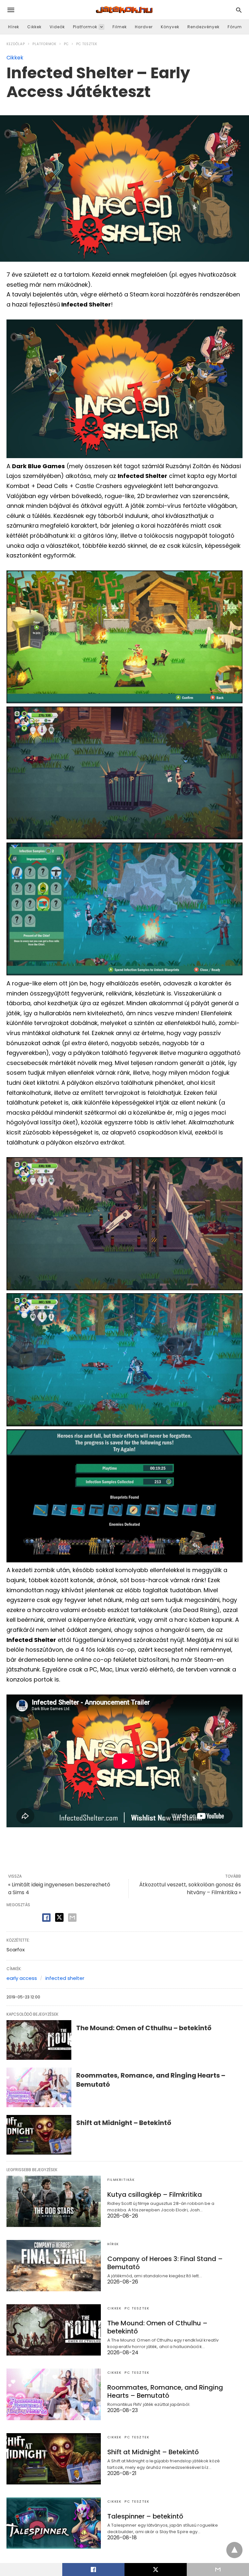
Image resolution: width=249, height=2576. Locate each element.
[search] (239, 10)
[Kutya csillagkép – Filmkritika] (54, 2201)
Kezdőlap (16, 44)
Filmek (120, 27)
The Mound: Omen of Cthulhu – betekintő (144, 2028)
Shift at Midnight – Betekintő (124, 2123)
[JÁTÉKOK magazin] (124, 10)
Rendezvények (203, 27)
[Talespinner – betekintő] (54, 2523)
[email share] (72, 1918)
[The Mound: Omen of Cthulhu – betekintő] (39, 2040)
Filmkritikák (121, 2180)
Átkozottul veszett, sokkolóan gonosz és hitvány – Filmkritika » (190, 1888)
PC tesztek (87, 44)
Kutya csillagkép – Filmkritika (155, 2195)
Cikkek (34, 27)
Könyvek (170, 27)
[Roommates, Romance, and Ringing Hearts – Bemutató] (39, 2087)
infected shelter (65, 1978)
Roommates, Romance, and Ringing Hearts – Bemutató (165, 2391)
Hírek (14, 27)
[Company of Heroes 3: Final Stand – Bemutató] (54, 2266)
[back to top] (234, 2550)
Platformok (85, 27)
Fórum (235, 27)
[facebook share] (46, 1918)
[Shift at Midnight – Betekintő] (39, 2135)
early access (22, 1978)
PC (66, 44)
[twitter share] (59, 1917)
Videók (57, 27)
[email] (218, 2570)
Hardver (144, 27)
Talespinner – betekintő (145, 2516)
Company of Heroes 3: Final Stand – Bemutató (165, 2263)
